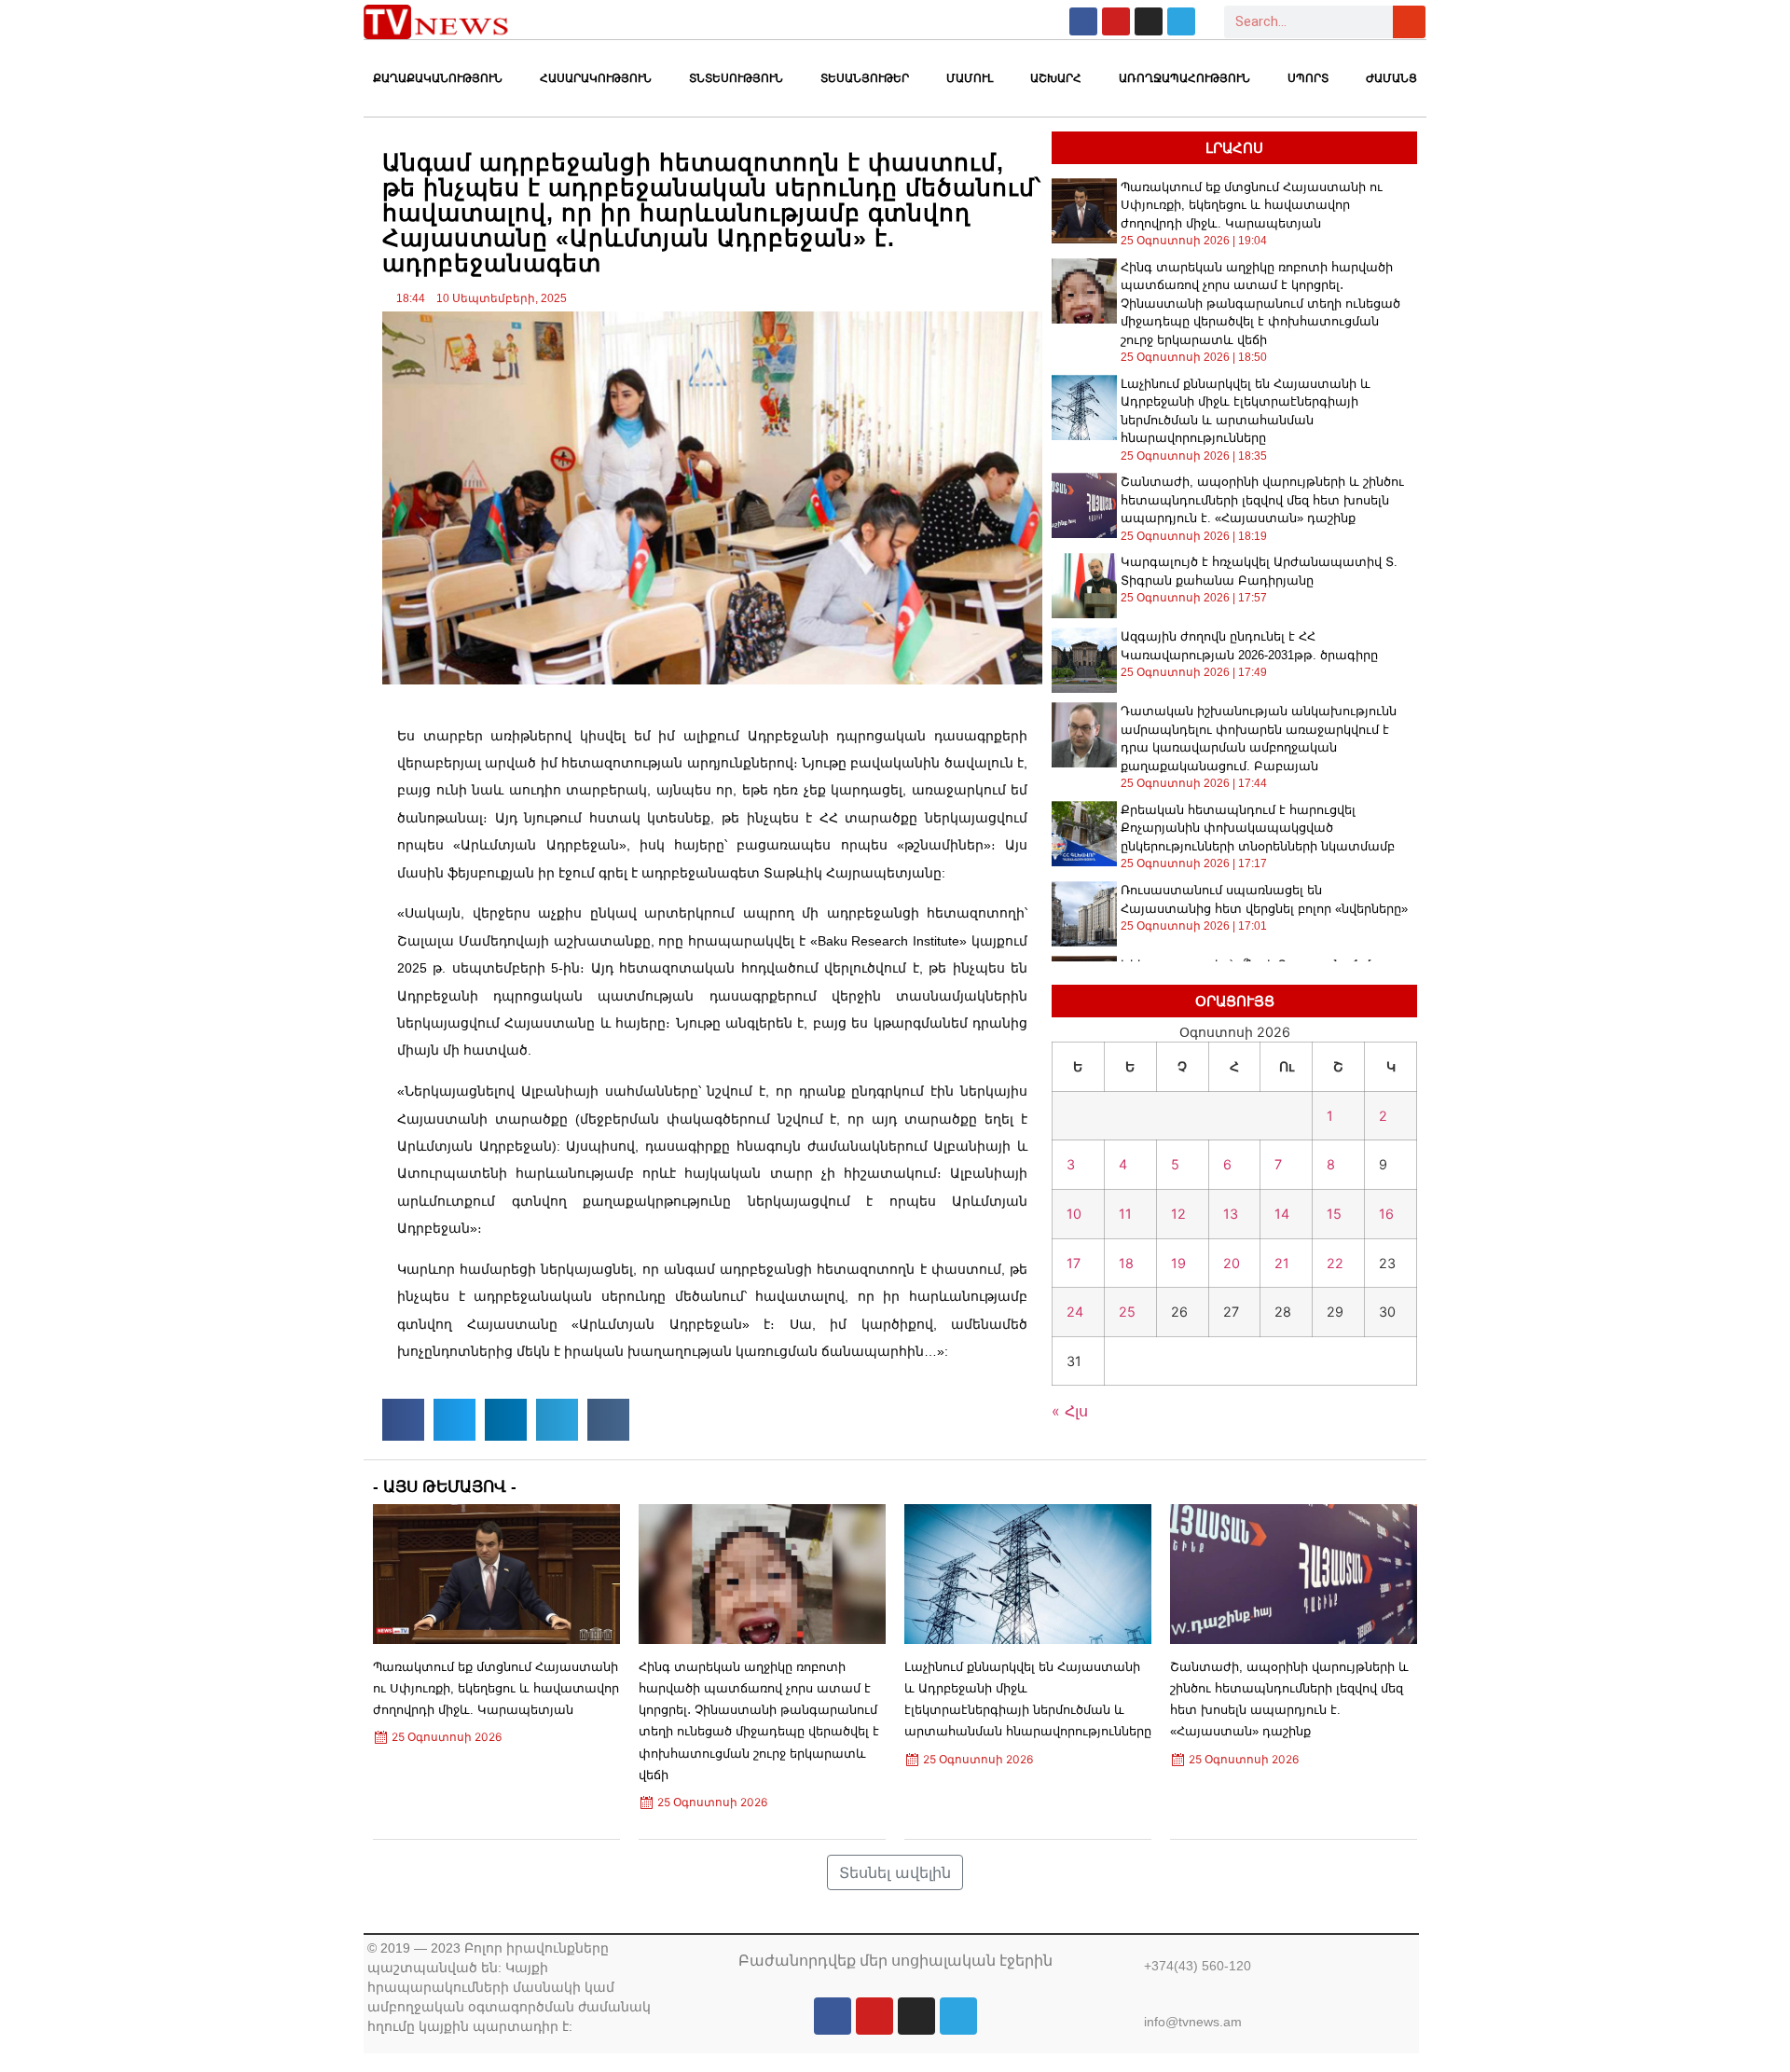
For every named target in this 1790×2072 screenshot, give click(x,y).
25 (1127, 1312)
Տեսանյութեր (865, 78)
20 (1232, 1263)
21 (1282, 1263)
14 (1282, 1214)
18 (1126, 1263)
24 (1075, 1312)
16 (1386, 1214)
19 (1178, 1263)
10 (1074, 1214)
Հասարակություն (596, 78)
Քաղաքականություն (438, 78)
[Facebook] (1083, 21)
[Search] (1409, 22)
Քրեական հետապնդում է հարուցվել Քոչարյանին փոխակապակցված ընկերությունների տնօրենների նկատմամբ (1258, 828)
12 (1178, 1214)
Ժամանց (1391, 78)
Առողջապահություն (1184, 78)
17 (1074, 1263)
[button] (403, 1420)
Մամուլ (970, 78)
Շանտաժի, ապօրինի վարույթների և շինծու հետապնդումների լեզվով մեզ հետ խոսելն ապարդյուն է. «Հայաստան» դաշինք (1262, 500)
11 (1125, 1214)
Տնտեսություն (736, 78)
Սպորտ (1308, 78)
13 (1231, 1214)
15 (1334, 1214)
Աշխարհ (1056, 78)
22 (1335, 1263)
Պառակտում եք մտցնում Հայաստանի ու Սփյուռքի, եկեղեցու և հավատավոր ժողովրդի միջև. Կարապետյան (1252, 205)
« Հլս (1070, 1411)
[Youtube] (1116, 21)
